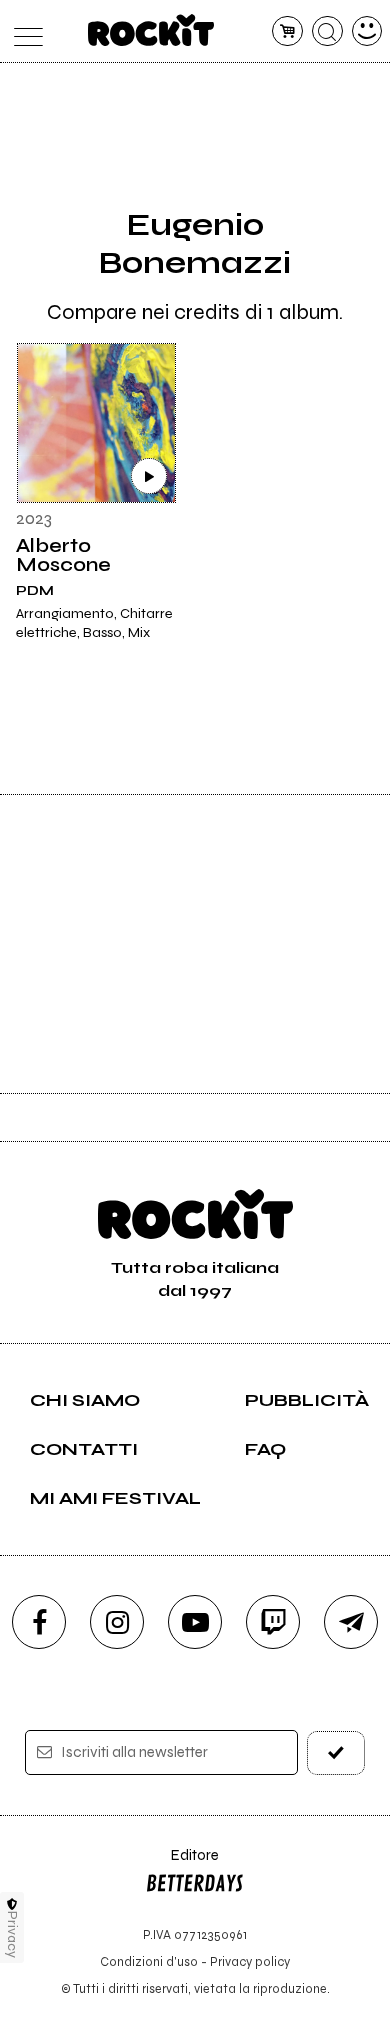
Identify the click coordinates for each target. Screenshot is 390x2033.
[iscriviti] (336, 1752)
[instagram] (117, 1622)
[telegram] (351, 1622)
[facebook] (39, 1622)
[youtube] (195, 1622)
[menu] (23, 31)
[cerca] (327, 31)
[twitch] (273, 1622)
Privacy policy (250, 1961)
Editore (182, 1864)
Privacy (12, 1934)
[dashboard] (367, 31)
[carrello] (287, 31)
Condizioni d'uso (149, 1961)
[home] (151, 30)
